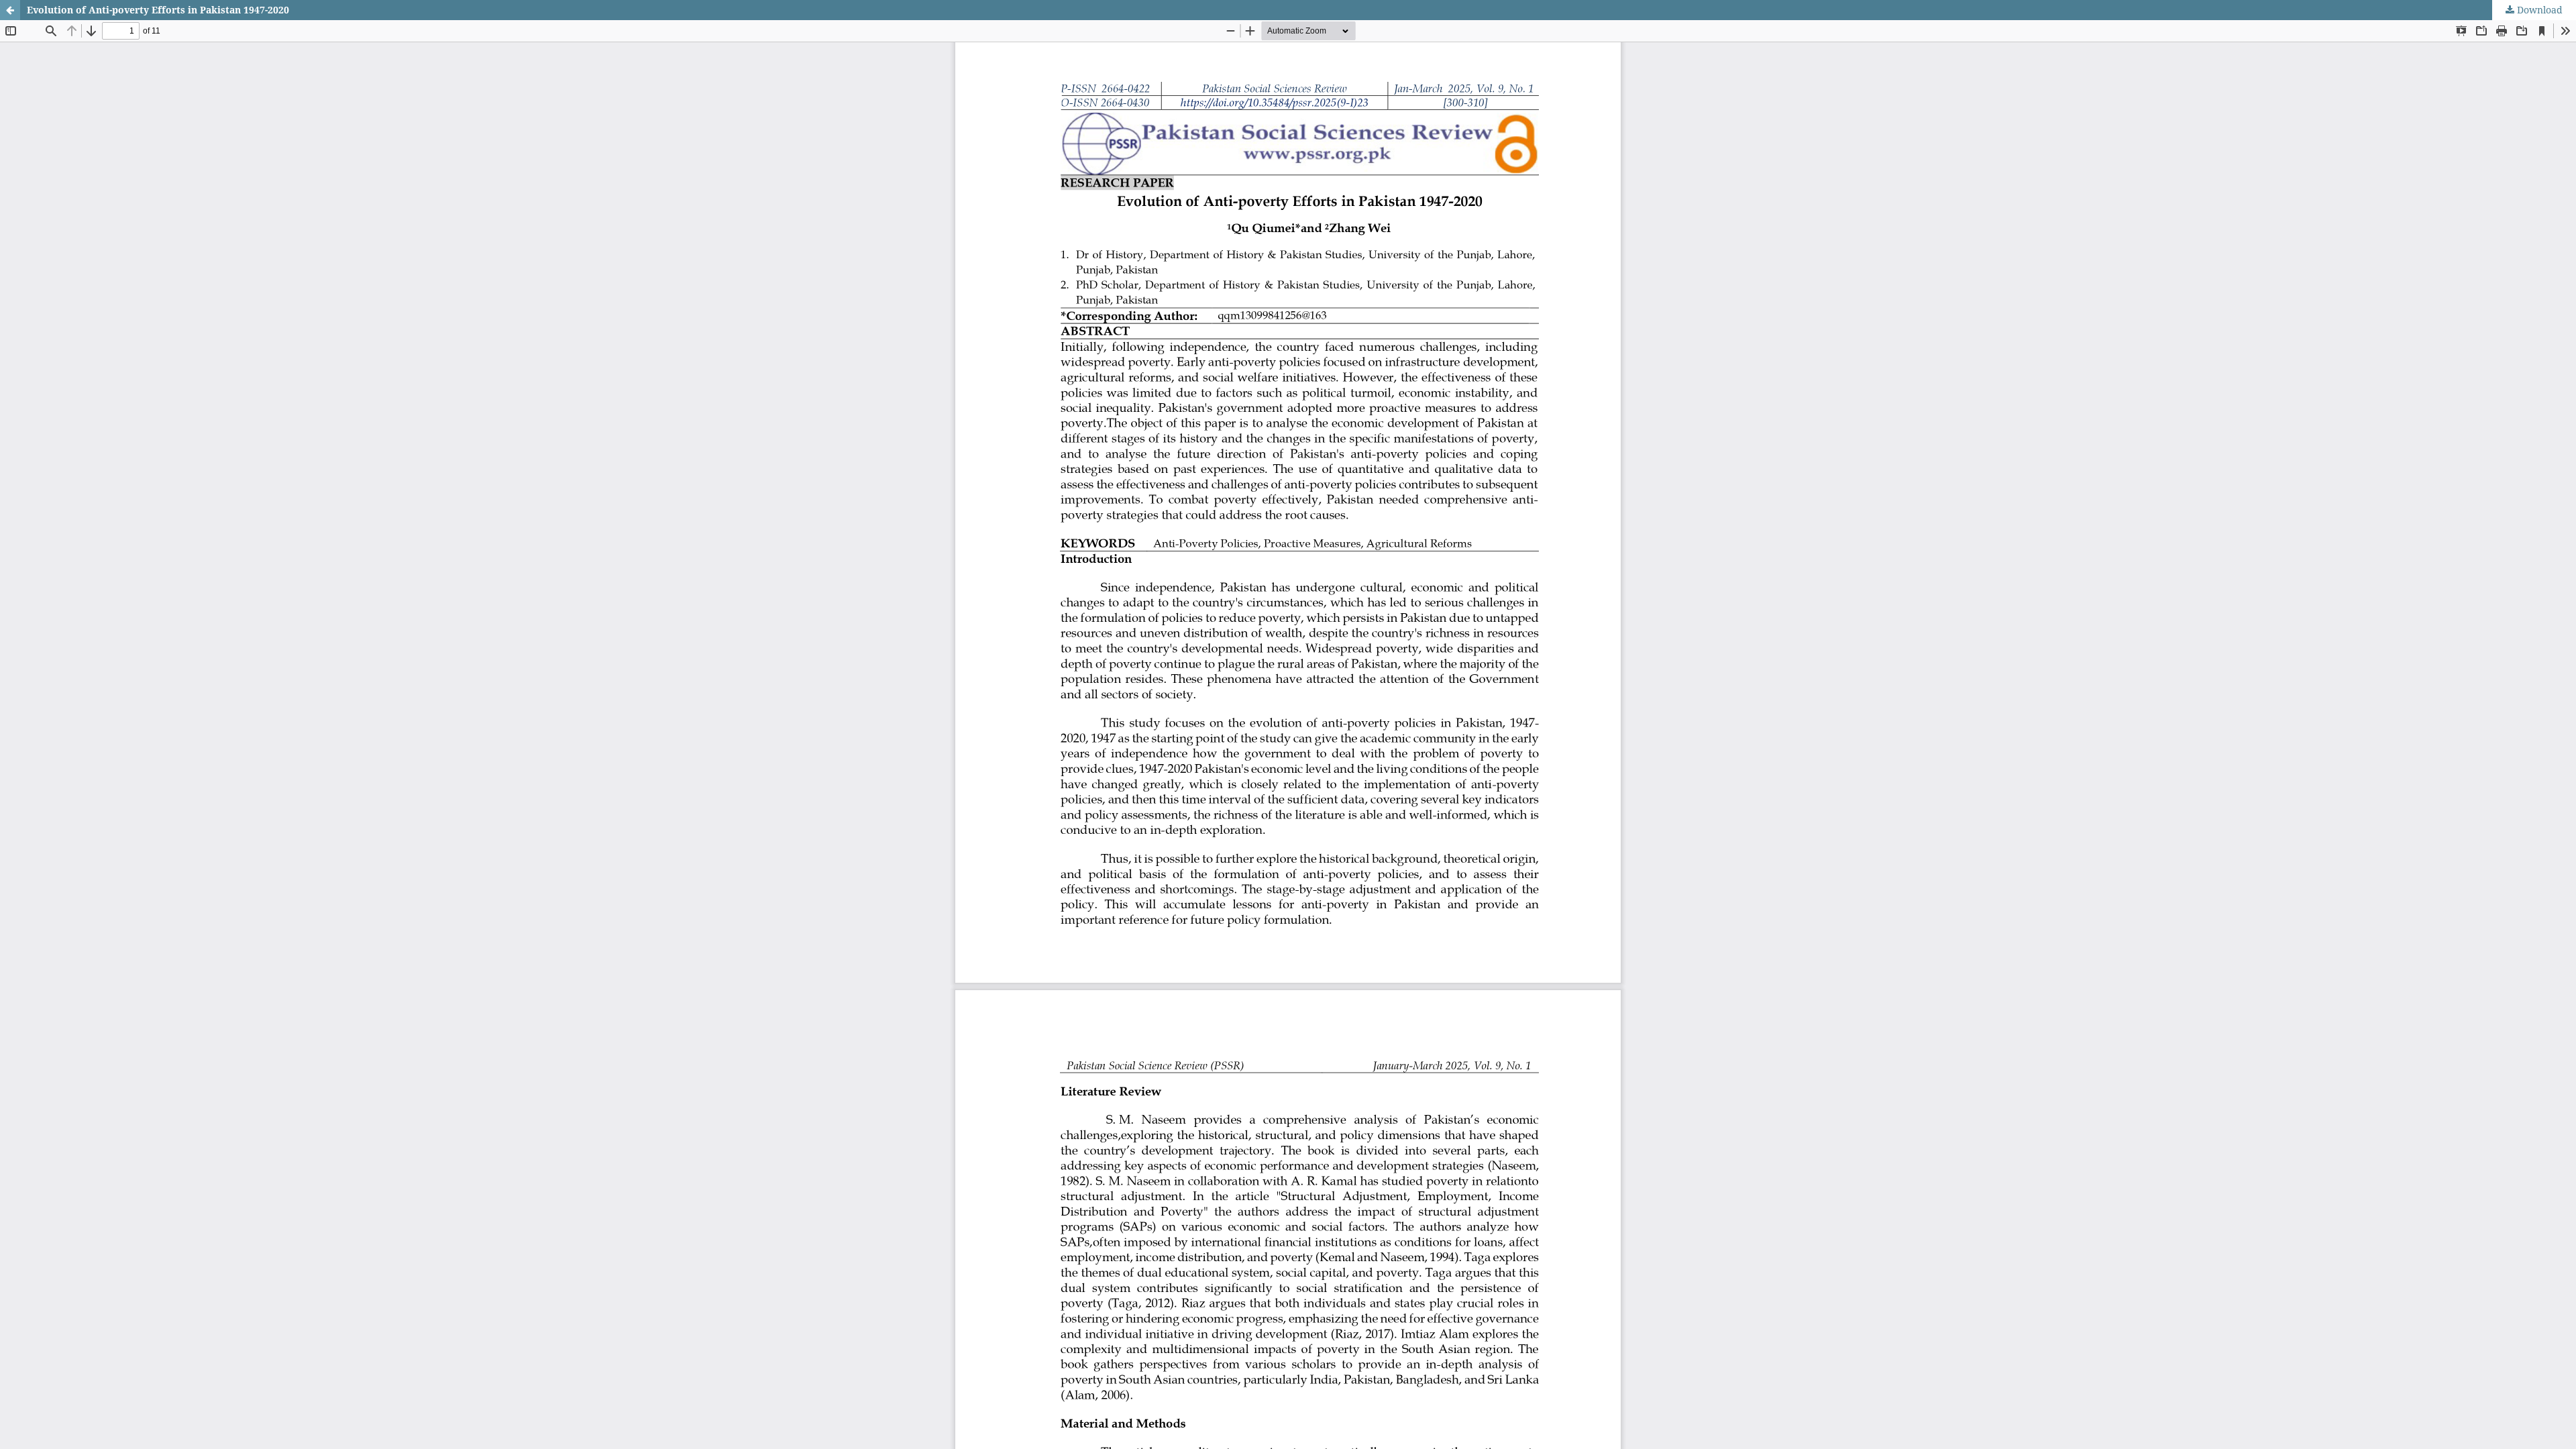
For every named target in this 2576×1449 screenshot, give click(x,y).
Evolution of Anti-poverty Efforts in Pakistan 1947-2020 (158, 10)
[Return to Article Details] (10, 10)
